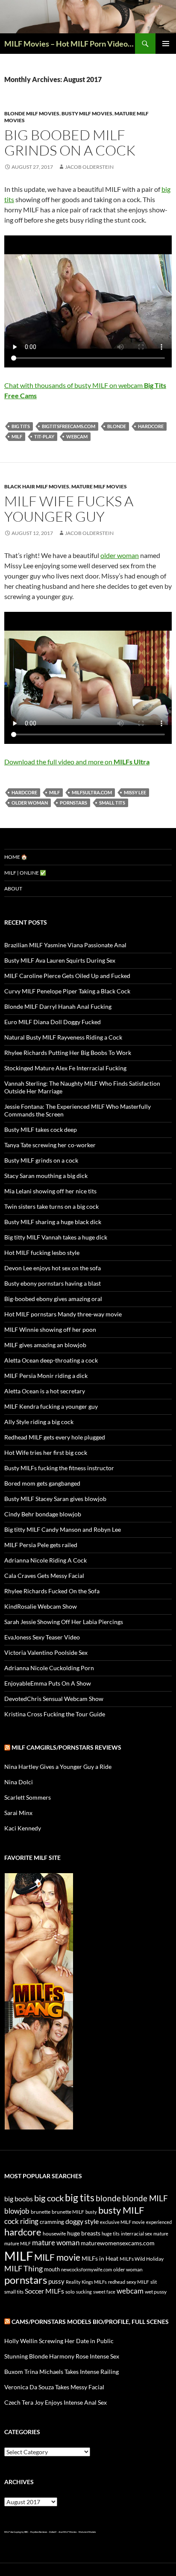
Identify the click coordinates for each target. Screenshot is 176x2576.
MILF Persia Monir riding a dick (46, 1376)
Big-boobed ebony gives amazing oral (53, 1299)
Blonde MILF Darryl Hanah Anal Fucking (58, 1006)
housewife (54, 2234)
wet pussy (156, 2292)
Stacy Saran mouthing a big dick (46, 1176)
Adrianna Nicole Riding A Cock (45, 1560)
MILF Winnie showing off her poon (50, 1329)
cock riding (21, 2221)
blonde (117, 426)
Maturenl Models (87, 2532)
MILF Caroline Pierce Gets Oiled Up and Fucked (67, 976)
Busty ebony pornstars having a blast (53, 1283)
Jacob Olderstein (89, 167)
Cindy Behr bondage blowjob (43, 1514)
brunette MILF (68, 2212)
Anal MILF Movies (67, 2532)
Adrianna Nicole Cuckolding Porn (49, 1668)
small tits (112, 803)
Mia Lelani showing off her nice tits (50, 1191)
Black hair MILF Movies (37, 486)
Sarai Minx (18, 1813)
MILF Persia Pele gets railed (41, 1545)
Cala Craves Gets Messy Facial (44, 1576)
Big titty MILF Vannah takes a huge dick (56, 1237)
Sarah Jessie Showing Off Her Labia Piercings (64, 1622)
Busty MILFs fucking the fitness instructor (59, 1468)
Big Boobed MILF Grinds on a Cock (70, 142)
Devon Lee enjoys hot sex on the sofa (53, 1268)
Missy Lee (135, 792)
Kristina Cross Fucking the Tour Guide (55, 1714)
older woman (120, 555)
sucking (84, 2292)
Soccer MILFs (44, 2291)
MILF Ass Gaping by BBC (16, 2532)
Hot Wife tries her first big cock (46, 1452)
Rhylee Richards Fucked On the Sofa (52, 1591)
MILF (17, 436)
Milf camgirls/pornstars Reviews (66, 1747)
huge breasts (84, 2233)
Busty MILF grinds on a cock (41, 1160)
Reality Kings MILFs (86, 2282)
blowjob (17, 2211)
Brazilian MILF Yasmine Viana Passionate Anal (65, 945)
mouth (52, 2269)
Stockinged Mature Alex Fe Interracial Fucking (65, 1068)
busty (91, 2212)
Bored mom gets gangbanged (42, 1483)
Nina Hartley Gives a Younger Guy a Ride (58, 1767)
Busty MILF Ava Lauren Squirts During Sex (60, 960)
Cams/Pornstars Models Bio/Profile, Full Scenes (90, 2322)
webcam (77, 436)
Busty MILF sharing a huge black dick (53, 1222)
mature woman (56, 2243)
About (13, 889)
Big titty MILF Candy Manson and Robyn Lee (63, 1529)
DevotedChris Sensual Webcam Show (54, 1699)
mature (161, 2234)
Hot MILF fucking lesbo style (42, 1253)
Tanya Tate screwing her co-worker (50, 1145)
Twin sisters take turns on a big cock (51, 1206)
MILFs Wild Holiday (142, 2259)
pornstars (73, 803)
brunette (41, 2212)
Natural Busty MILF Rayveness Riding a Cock (63, 1037)
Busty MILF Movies (87, 113)
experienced (159, 2222)
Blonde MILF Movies (32, 113)
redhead (117, 2282)
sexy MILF (138, 2282)
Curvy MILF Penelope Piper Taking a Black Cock (67, 991)
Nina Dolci (19, 1782)
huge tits (111, 2234)
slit (154, 2282)
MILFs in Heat (100, 2258)
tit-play (44, 436)
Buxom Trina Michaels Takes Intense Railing (62, 2372)
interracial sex (136, 2234)
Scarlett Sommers (28, 1797)
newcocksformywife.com (87, 2269)
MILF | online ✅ (25, 873)
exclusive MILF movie (122, 2222)
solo (70, 2292)
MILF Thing (23, 2268)
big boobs (19, 2199)
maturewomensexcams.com (118, 2243)
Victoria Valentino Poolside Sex (46, 1652)
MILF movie (57, 2257)
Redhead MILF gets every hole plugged (55, 1437)
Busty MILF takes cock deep (41, 1129)
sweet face (104, 2292)
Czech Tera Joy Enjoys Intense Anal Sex (56, 2402)
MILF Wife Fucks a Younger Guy (69, 509)
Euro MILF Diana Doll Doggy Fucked (53, 1022)
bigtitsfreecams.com (69, 426)
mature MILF (18, 2243)
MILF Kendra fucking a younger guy (51, 1406)
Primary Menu (166, 44)
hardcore (151, 426)
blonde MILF (145, 2198)
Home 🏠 (16, 857)
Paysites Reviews (39, 2532)
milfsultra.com (92, 792)
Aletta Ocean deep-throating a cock (51, 1360)
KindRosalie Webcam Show (41, 1606)
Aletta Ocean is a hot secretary (45, 1391)
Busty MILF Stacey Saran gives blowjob (55, 1499)
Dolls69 (53, 2532)
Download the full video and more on (77, 762)
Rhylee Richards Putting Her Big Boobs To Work (68, 1053)
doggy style (82, 2221)
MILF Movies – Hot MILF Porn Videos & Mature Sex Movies (70, 44)
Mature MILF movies (99, 486)
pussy (56, 2281)
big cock (49, 2198)
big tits (21, 426)
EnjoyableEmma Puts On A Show (48, 1683)
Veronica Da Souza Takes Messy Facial (54, 2387)
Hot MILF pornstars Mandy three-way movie (63, 1314)
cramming (52, 2222)
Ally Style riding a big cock (39, 1422)
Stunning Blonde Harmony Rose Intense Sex (62, 2356)
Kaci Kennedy (23, 1828)
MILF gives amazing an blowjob (45, 1345)
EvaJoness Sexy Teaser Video (42, 1637)
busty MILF (121, 2210)
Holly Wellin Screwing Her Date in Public (59, 2341)
